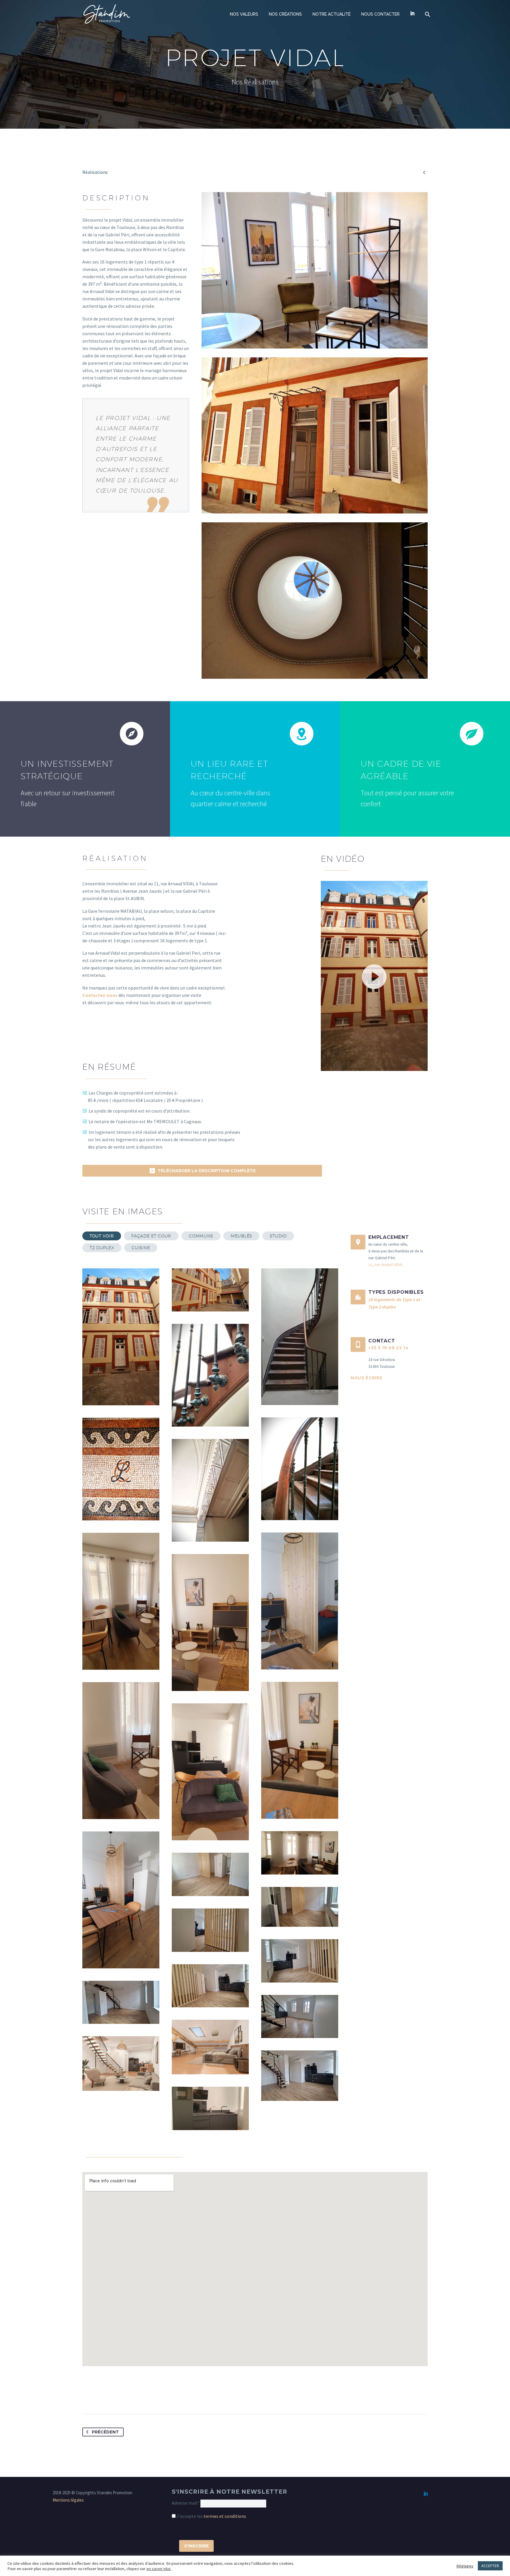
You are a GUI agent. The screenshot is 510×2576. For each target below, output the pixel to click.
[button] (374, 976)
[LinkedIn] (426, 2493)
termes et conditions (225, 2516)
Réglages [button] (465, 2566)
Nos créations (285, 14)
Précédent (105, 2432)
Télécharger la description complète (202, 1171)
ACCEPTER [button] (490, 2566)
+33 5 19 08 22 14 (388, 1348)
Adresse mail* (186, 2503)
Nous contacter (380, 14)
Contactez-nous (100, 995)
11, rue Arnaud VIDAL (386, 1265)
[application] (374, 976)
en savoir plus (159, 2569)
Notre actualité (332, 14)
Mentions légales (68, 2500)
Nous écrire (366, 1378)
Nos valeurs (244, 14)
